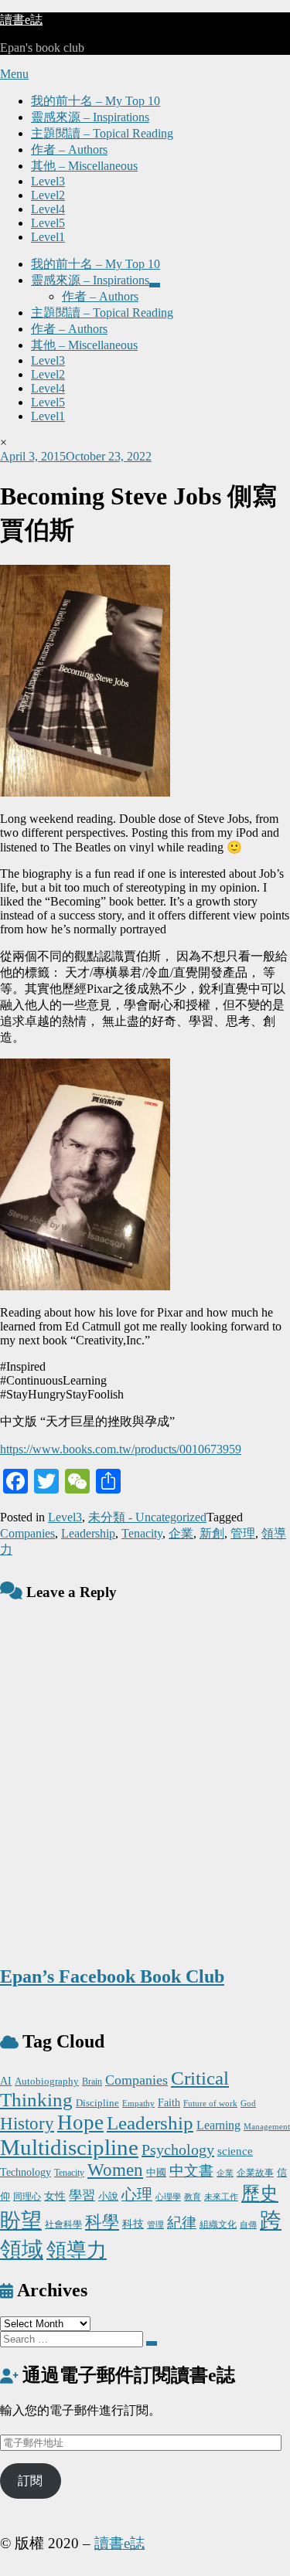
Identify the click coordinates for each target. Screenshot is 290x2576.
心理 (137, 2194)
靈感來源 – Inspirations (90, 117)
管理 (243, 1533)
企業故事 (255, 2173)
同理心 (27, 2197)
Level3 (48, 181)
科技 (133, 2224)
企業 (181, 1533)
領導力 (77, 2250)
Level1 (48, 237)
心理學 (168, 2197)
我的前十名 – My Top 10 (96, 101)
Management (267, 2126)
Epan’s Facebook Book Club (112, 1976)
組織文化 (218, 2224)
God (248, 2104)
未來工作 (221, 2197)
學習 (82, 2195)
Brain (92, 2082)
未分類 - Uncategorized (147, 1517)
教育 (193, 2197)
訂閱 (30, 2481)
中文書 (191, 2171)
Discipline (97, 2103)
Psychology (178, 2149)
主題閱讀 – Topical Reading (102, 133)
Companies (27, 1533)
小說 (108, 2196)
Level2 (48, 195)
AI (6, 2081)
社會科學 (63, 2224)
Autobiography (47, 2081)
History (27, 2124)
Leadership (88, 1533)
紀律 (182, 2223)
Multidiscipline (69, 2147)
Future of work (210, 2104)
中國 (156, 2172)
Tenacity (142, 1533)
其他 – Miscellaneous (84, 166)
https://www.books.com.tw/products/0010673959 (121, 1449)
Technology (26, 2172)
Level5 (48, 223)
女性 (55, 2196)
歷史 (260, 2194)
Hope (80, 2122)
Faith (169, 2102)
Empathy (138, 2103)
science (235, 2151)
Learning (218, 2126)
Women (115, 2170)
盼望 (21, 2221)
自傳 (248, 2224)
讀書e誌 (21, 20)
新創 (212, 1533)
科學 (102, 2222)
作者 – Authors (69, 150)
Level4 (48, 209)
